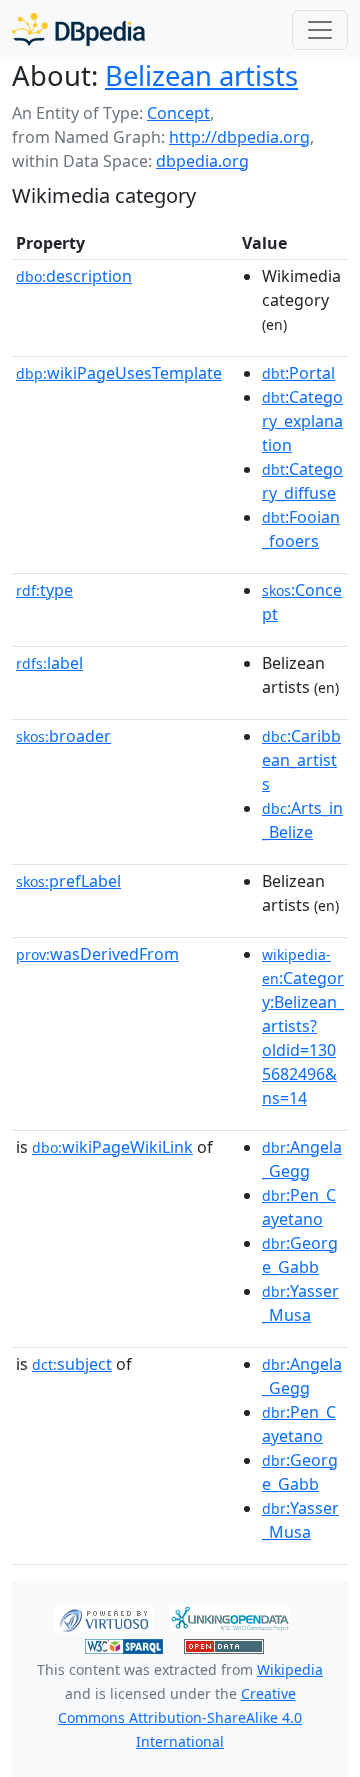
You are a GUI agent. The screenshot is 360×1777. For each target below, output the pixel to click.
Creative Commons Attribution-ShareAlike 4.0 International (180, 1717)
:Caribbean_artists (301, 760)
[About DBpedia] (78, 29)
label (49, 663)
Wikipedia (290, 1669)
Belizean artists (201, 75)
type (44, 590)
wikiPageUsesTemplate (119, 373)
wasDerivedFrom (97, 954)
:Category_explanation (302, 421)
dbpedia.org (202, 161)
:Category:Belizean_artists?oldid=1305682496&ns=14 (303, 1027)
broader (63, 736)
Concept (178, 113)
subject (72, 1364)
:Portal (298, 373)
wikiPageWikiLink (112, 1147)
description (74, 276)
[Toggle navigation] (320, 30)
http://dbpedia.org (239, 137)
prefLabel (68, 881)
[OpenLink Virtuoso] (104, 1617)
